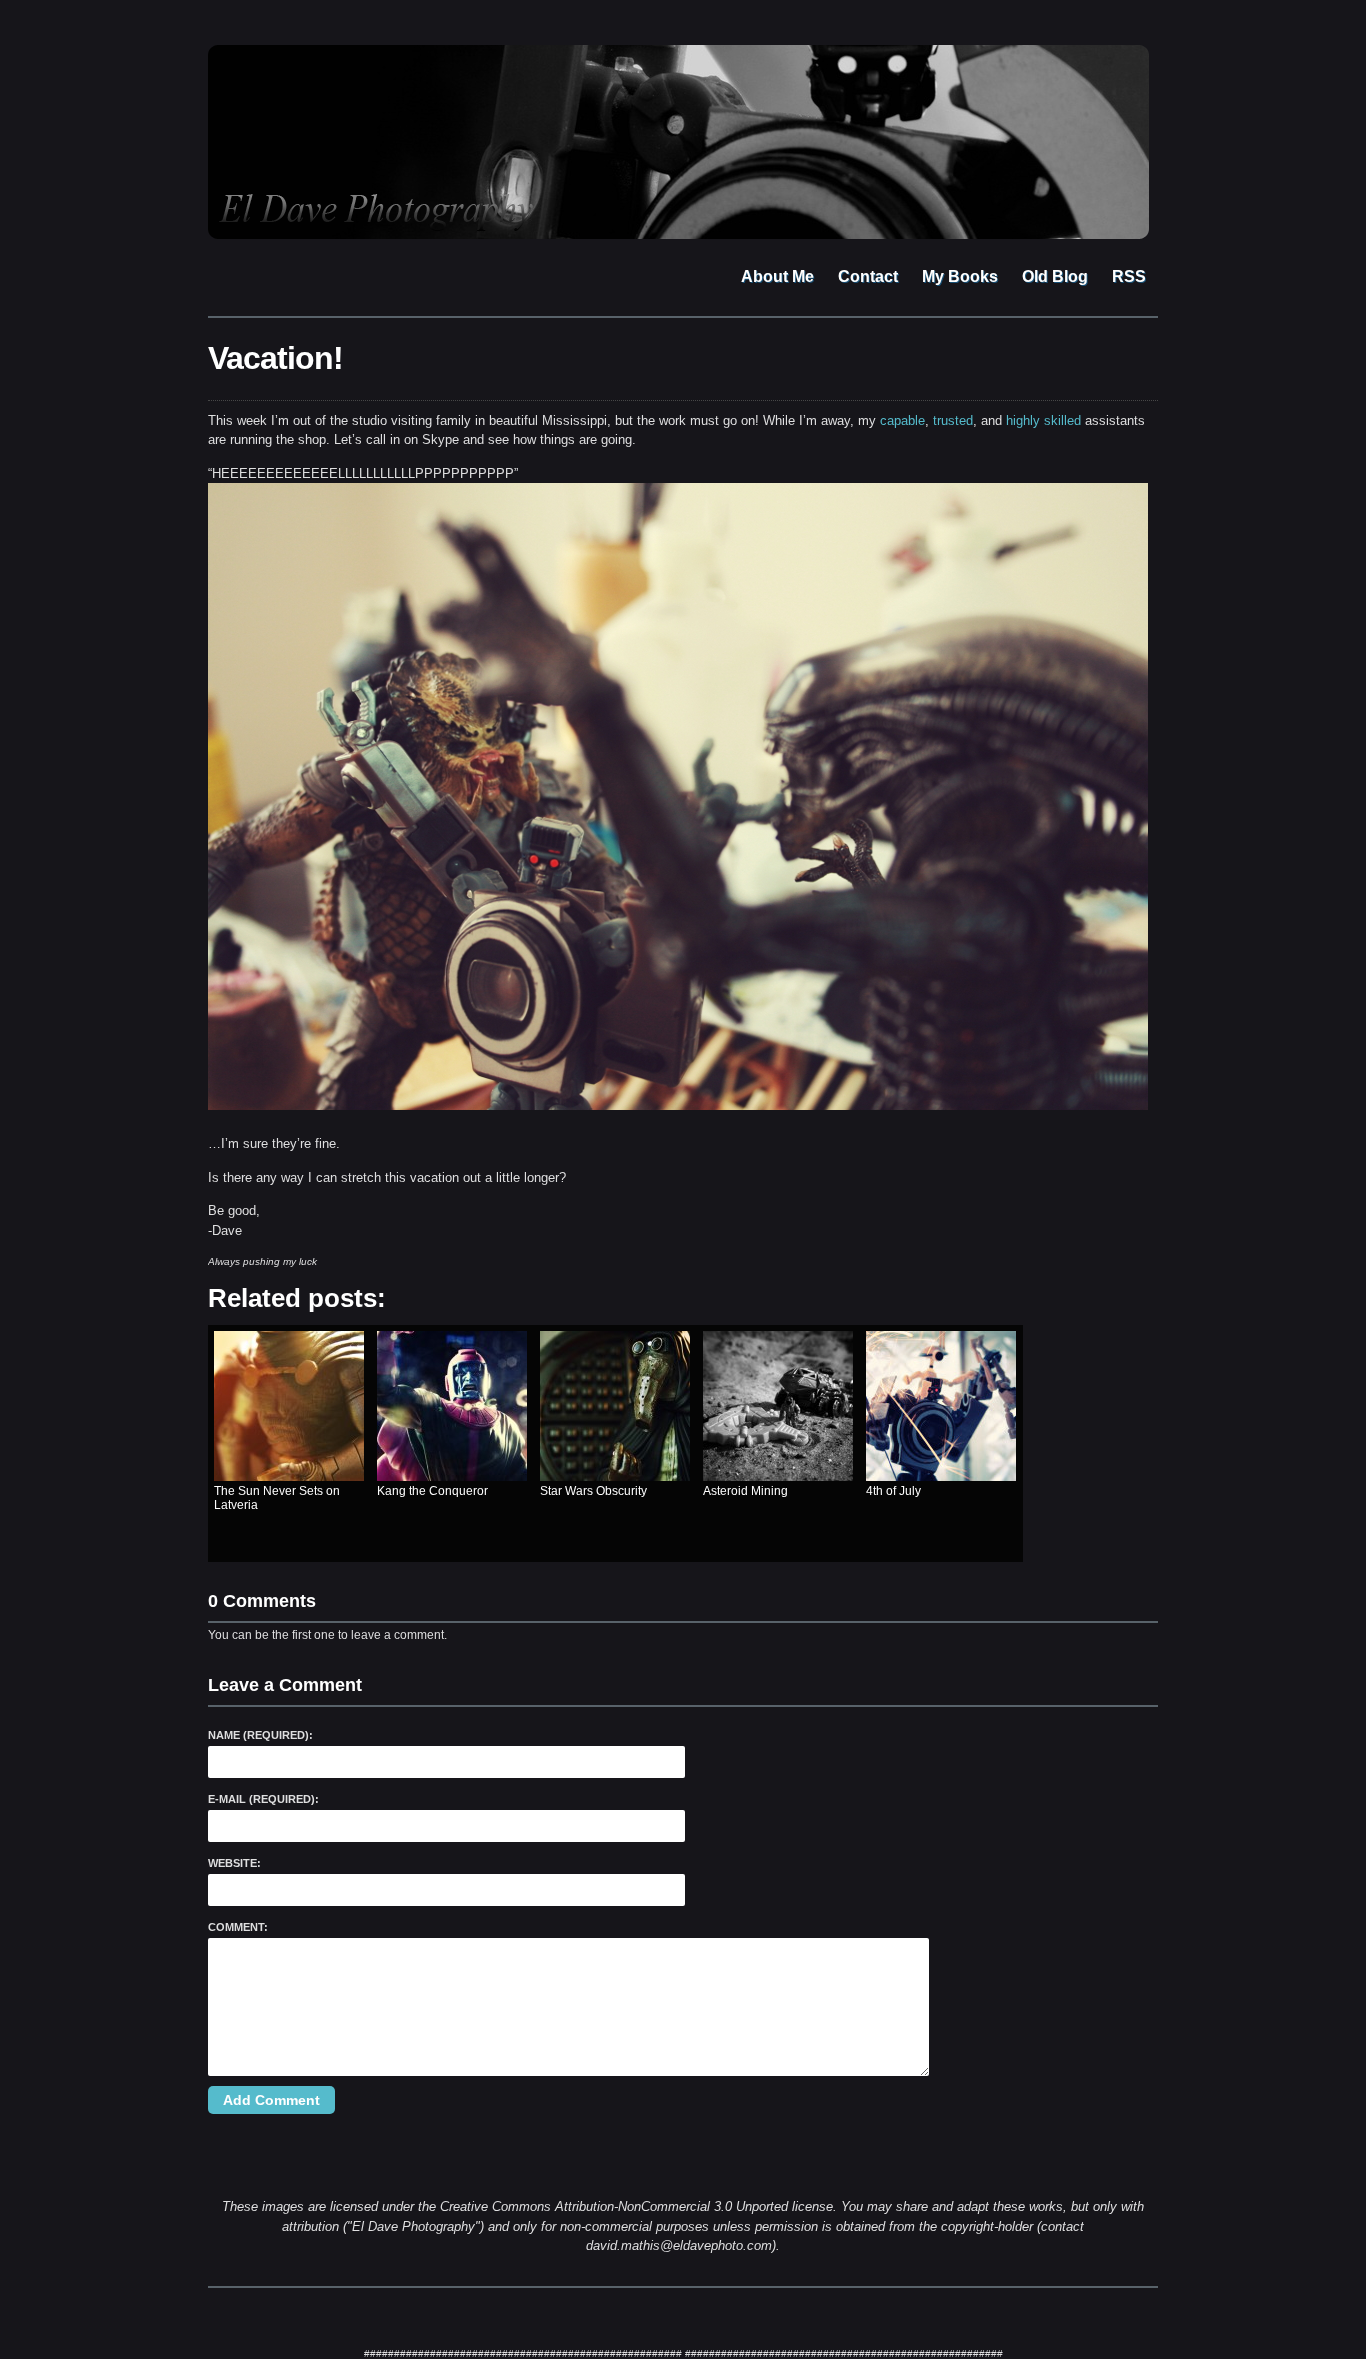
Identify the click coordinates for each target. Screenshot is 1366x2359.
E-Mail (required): (263, 1799)
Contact (868, 276)
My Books (960, 276)
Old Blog (1055, 276)
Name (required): (260, 1735)
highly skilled (1043, 420)
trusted (953, 420)
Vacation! (275, 358)
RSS (1129, 276)
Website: (234, 1863)
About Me (777, 276)
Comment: (238, 1927)
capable (902, 420)
